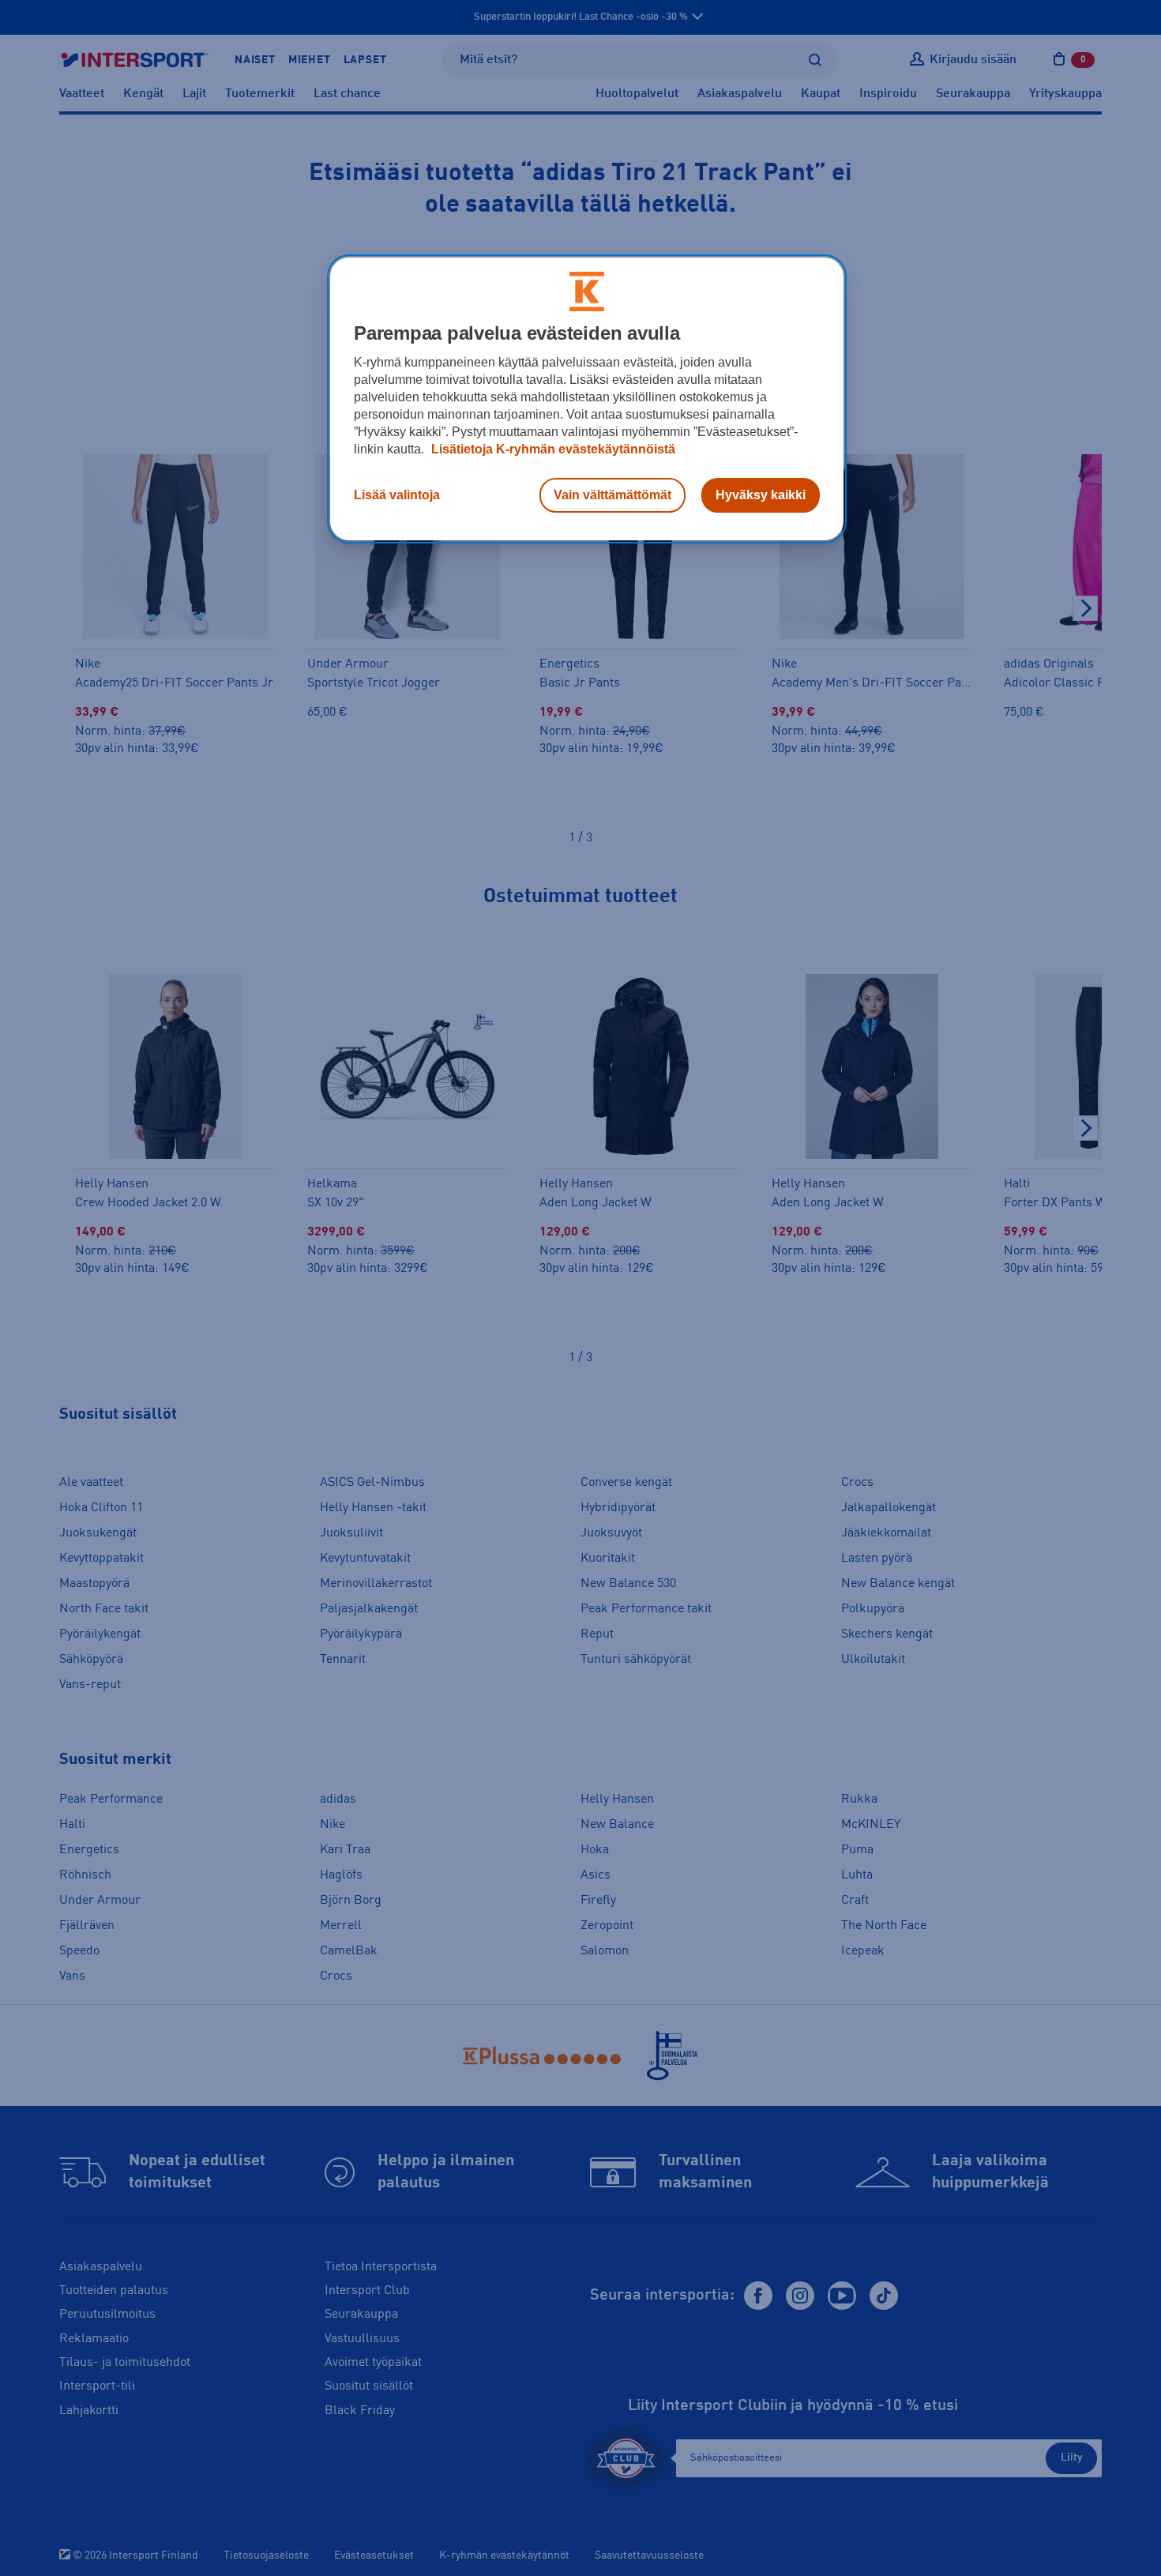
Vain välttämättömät (612, 495)
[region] (587, 399)
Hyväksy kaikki (761, 495)
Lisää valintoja (397, 495)
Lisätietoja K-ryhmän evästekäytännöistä (552, 449)
